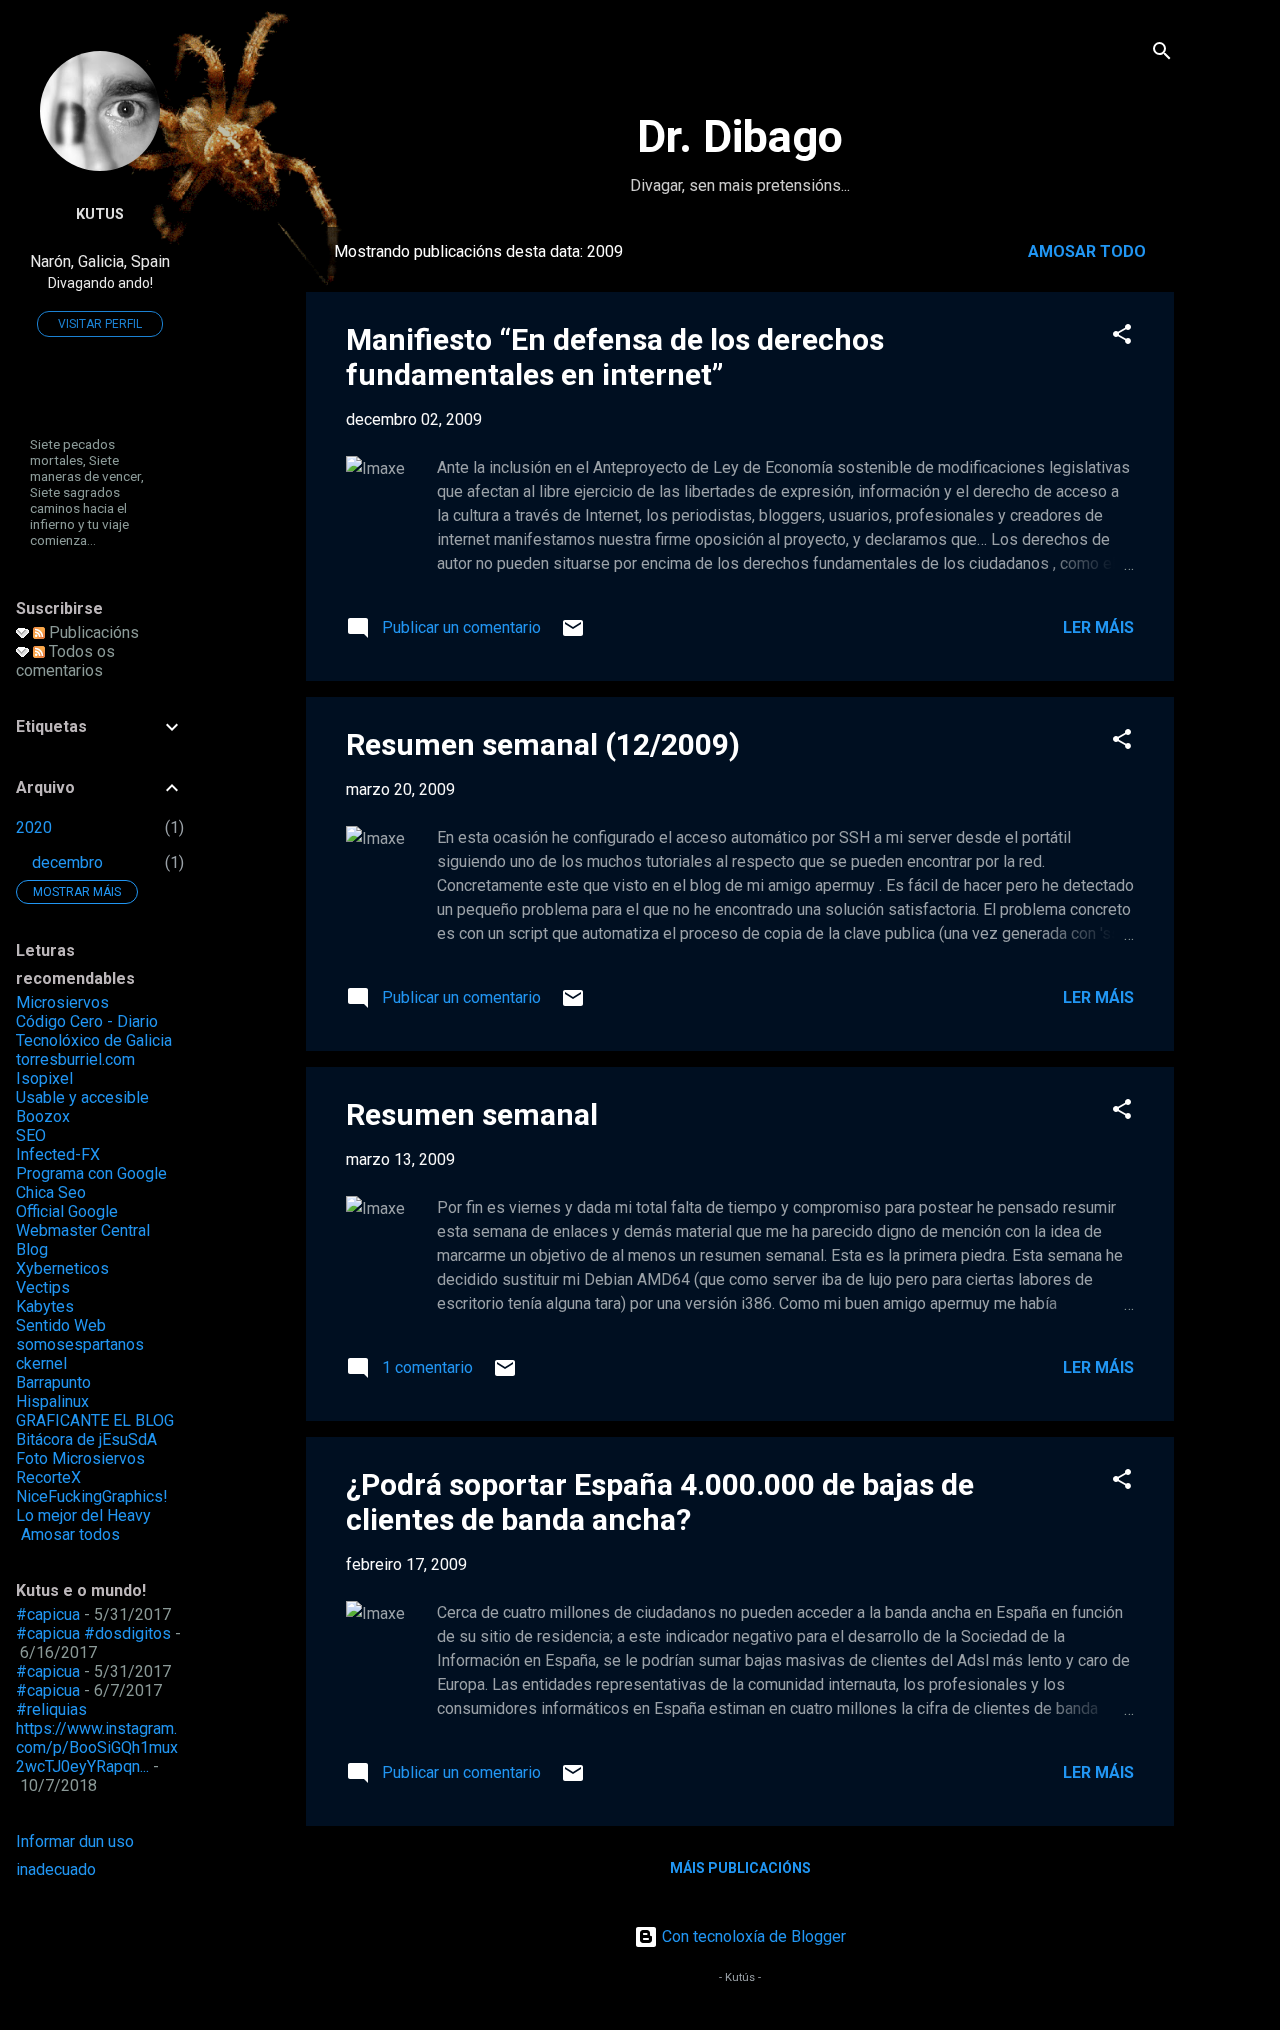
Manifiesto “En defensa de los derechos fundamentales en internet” (615, 357)
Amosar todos (70, 1534)
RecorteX (48, 1477)
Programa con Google (91, 1173)
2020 (34, 827)
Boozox (43, 1116)
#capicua (48, 1614)
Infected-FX (58, 1154)
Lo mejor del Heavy (83, 1515)
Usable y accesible (82, 1097)
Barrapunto (53, 1382)
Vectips (43, 1287)
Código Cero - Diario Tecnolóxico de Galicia (94, 1031)
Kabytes (45, 1306)
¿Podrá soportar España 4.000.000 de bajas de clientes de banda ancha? (660, 1502)
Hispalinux (52, 1401)
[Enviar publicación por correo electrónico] (573, 634)
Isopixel (44, 1078)
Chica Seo (51, 1192)
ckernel (41, 1363)
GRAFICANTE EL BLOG (95, 1420)
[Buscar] (1162, 54)
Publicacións (92, 632)
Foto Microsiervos (80, 1458)
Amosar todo (1087, 251)
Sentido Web (61, 1325)
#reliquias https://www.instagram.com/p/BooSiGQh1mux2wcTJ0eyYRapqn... (97, 1738)
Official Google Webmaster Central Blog (83, 1230)
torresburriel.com (75, 1059)
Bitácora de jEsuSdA (86, 1439)
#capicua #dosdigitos (93, 1633)
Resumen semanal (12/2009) (543, 744)
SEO (31, 1135)
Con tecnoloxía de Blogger (752, 1936)
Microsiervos (62, 1002)
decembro (67, 862)
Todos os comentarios (65, 661)
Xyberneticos (62, 1268)
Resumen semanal (472, 1114)
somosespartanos (80, 1344)
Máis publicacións (740, 1868)
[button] (1122, 337)
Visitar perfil (100, 324)
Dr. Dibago (740, 136)
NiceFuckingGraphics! (92, 1496)
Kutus (100, 214)
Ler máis (1098, 627)
